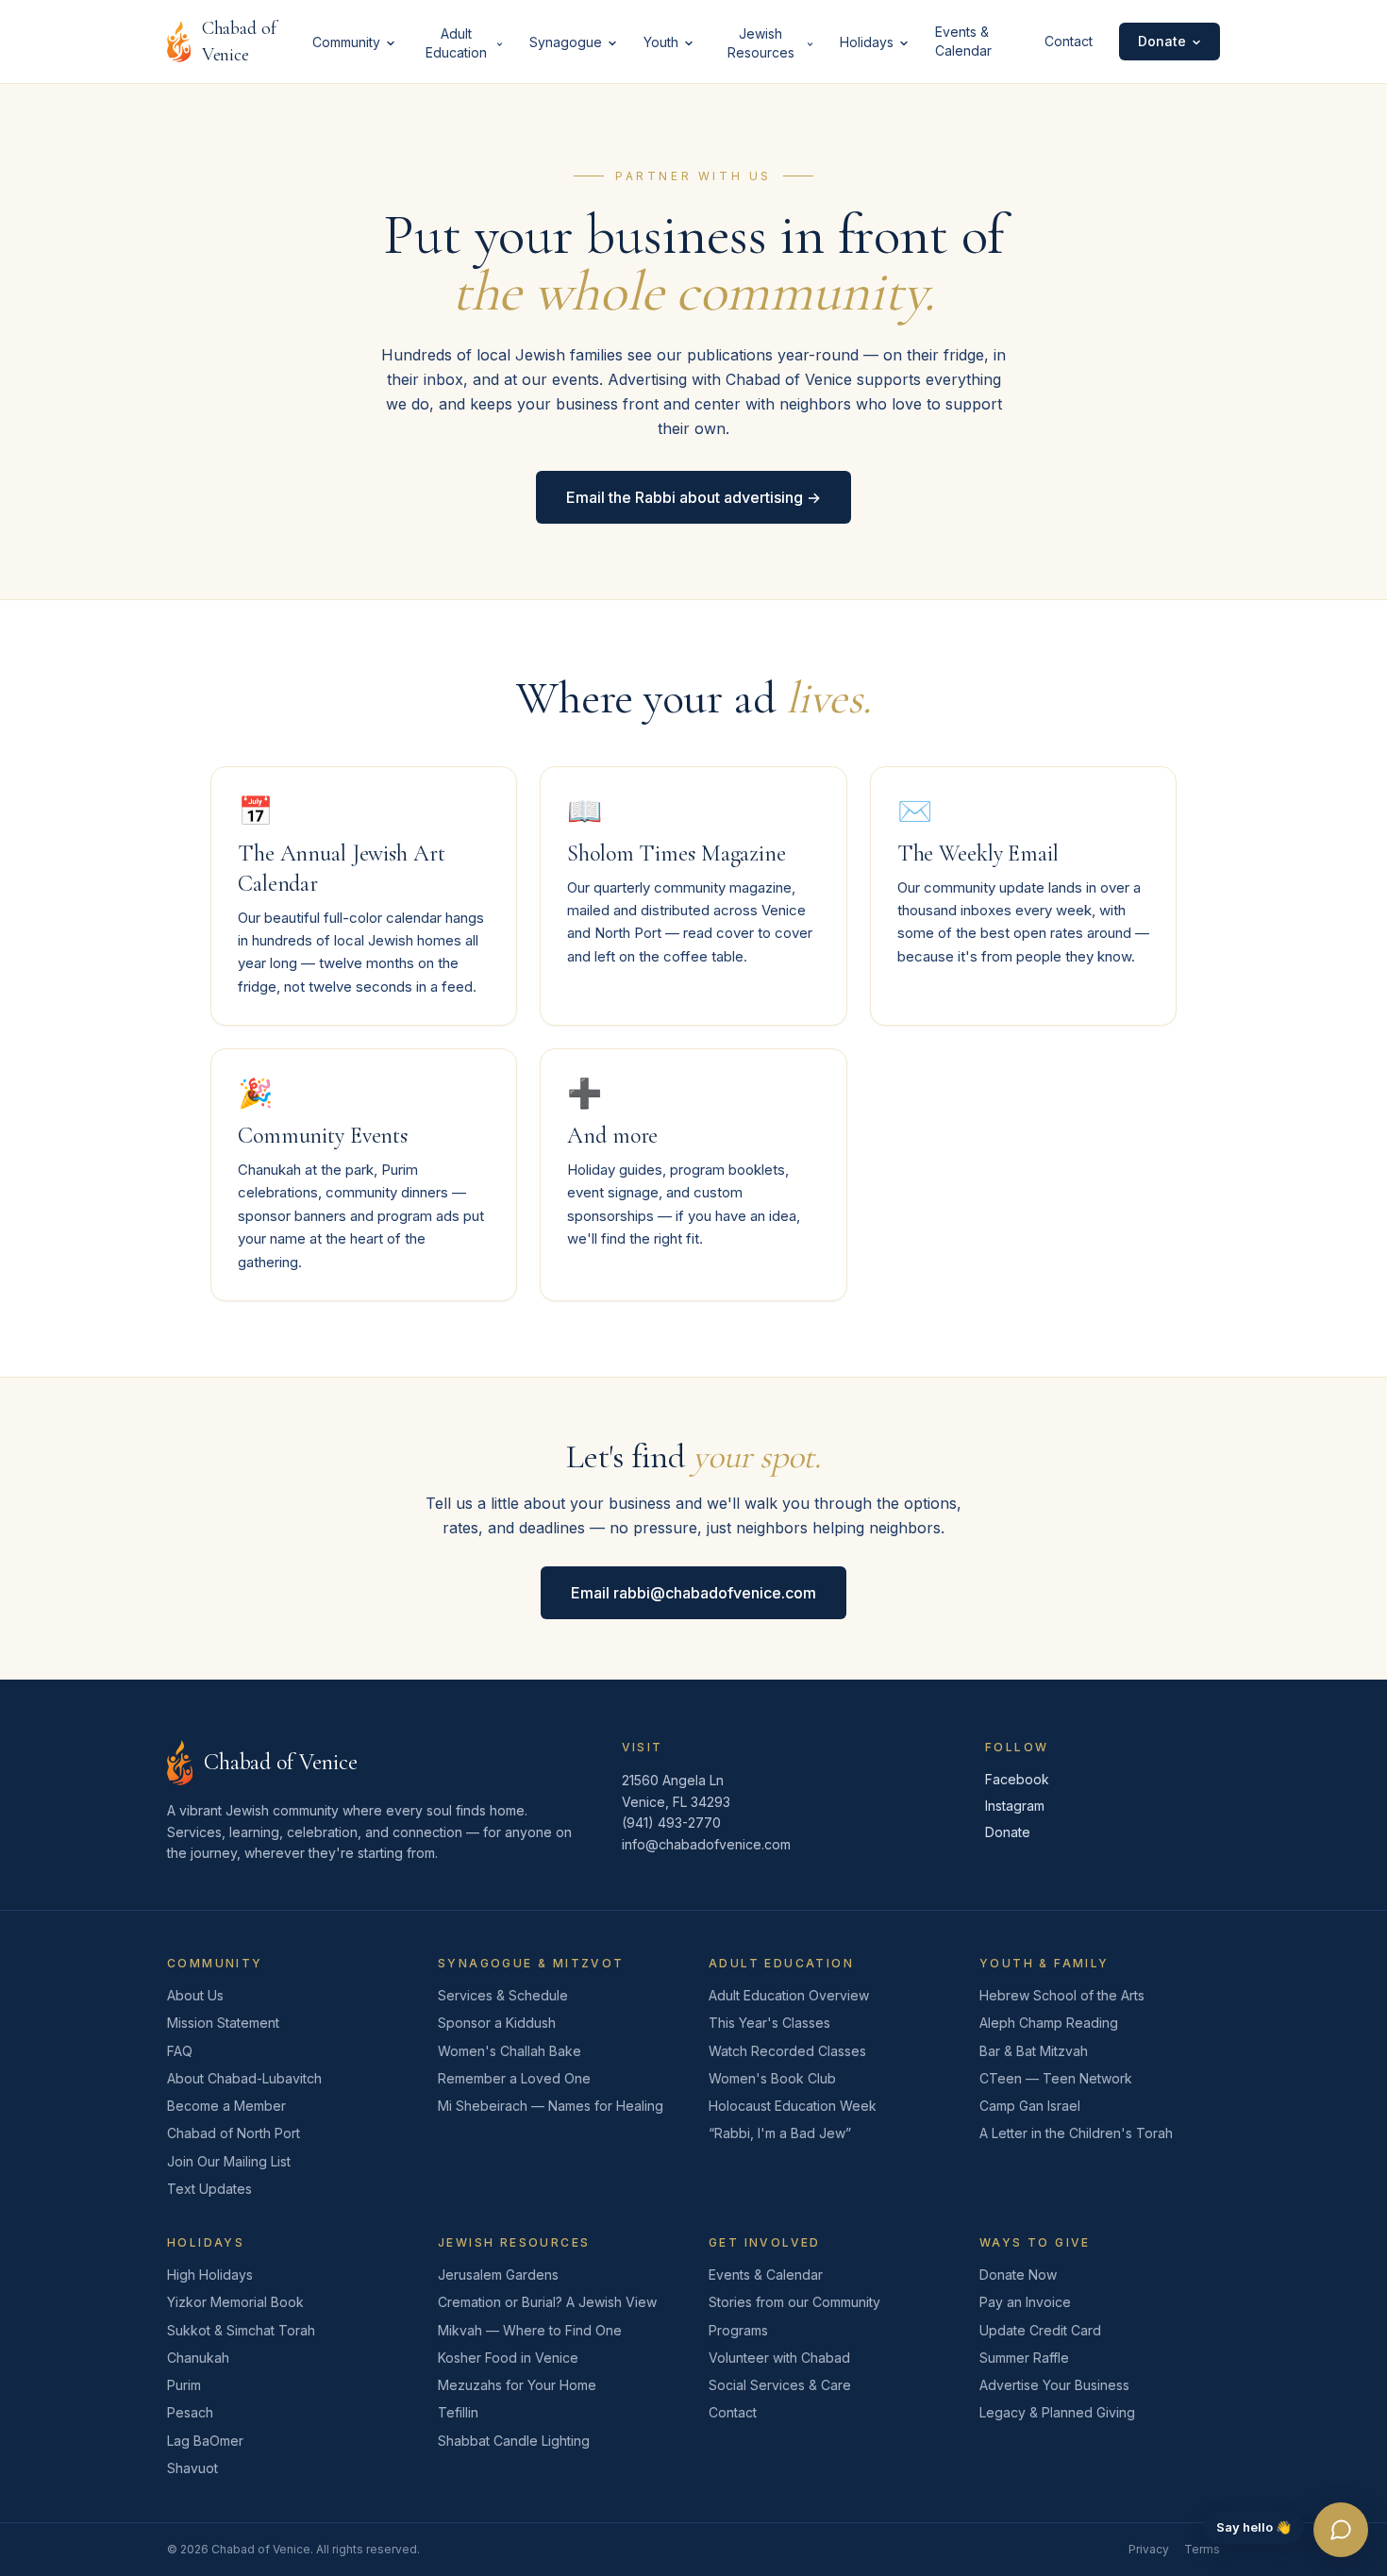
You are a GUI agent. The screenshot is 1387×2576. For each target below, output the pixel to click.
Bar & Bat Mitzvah (1034, 2051)
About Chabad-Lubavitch (244, 2078)
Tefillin (458, 2412)
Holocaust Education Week (793, 2106)
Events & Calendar (963, 41)
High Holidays (210, 2275)
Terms (1202, 2549)
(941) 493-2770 (671, 1823)
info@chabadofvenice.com (706, 1844)
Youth (661, 42)
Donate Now (1018, 2275)
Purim (184, 2385)
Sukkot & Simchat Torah (241, 2330)
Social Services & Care (780, 2385)
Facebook (1017, 1779)
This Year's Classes (769, 2023)
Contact (1069, 41)
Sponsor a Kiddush (497, 2023)
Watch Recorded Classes (787, 2051)
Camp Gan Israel (1030, 2106)
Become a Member (226, 2106)
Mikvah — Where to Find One (530, 2330)
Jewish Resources (761, 43)
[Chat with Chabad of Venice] (1341, 2530)
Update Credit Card (1040, 2330)
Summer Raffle (1024, 2358)
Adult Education (456, 43)
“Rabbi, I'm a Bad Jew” (780, 2133)
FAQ (180, 2051)
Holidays (867, 42)
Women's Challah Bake (510, 2051)
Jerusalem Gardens (498, 2275)
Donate (1162, 41)
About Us (195, 1995)
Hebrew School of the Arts (1062, 1995)
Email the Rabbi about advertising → (693, 497)
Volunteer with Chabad (779, 2358)
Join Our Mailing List (229, 2161)
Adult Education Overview (789, 1995)
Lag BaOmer (205, 2441)
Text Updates (209, 2189)
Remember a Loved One (514, 2078)
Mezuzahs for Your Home (517, 2385)
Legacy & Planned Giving (1057, 2412)
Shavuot (192, 2468)
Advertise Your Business (1054, 2385)
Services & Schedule (503, 1995)
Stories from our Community (794, 2302)
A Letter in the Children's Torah (1076, 2133)
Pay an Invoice (1025, 2302)
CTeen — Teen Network (1056, 2078)
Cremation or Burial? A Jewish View (547, 2302)
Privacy (1149, 2549)
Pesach (190, 2412)
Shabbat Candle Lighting (514, 2441)
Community (346, 42)
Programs (738, 2330)
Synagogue (566, 42)
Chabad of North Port (234, 2133)
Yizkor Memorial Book (235, 2302)
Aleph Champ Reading (1049, 2023)
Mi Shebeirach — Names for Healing (551, 2106)
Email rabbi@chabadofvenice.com (693, 1593)
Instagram (1015, 1806)
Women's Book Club (772, 2078)
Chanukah (198, 2358)
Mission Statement (223, 2023)
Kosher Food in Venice (508, 2358)
